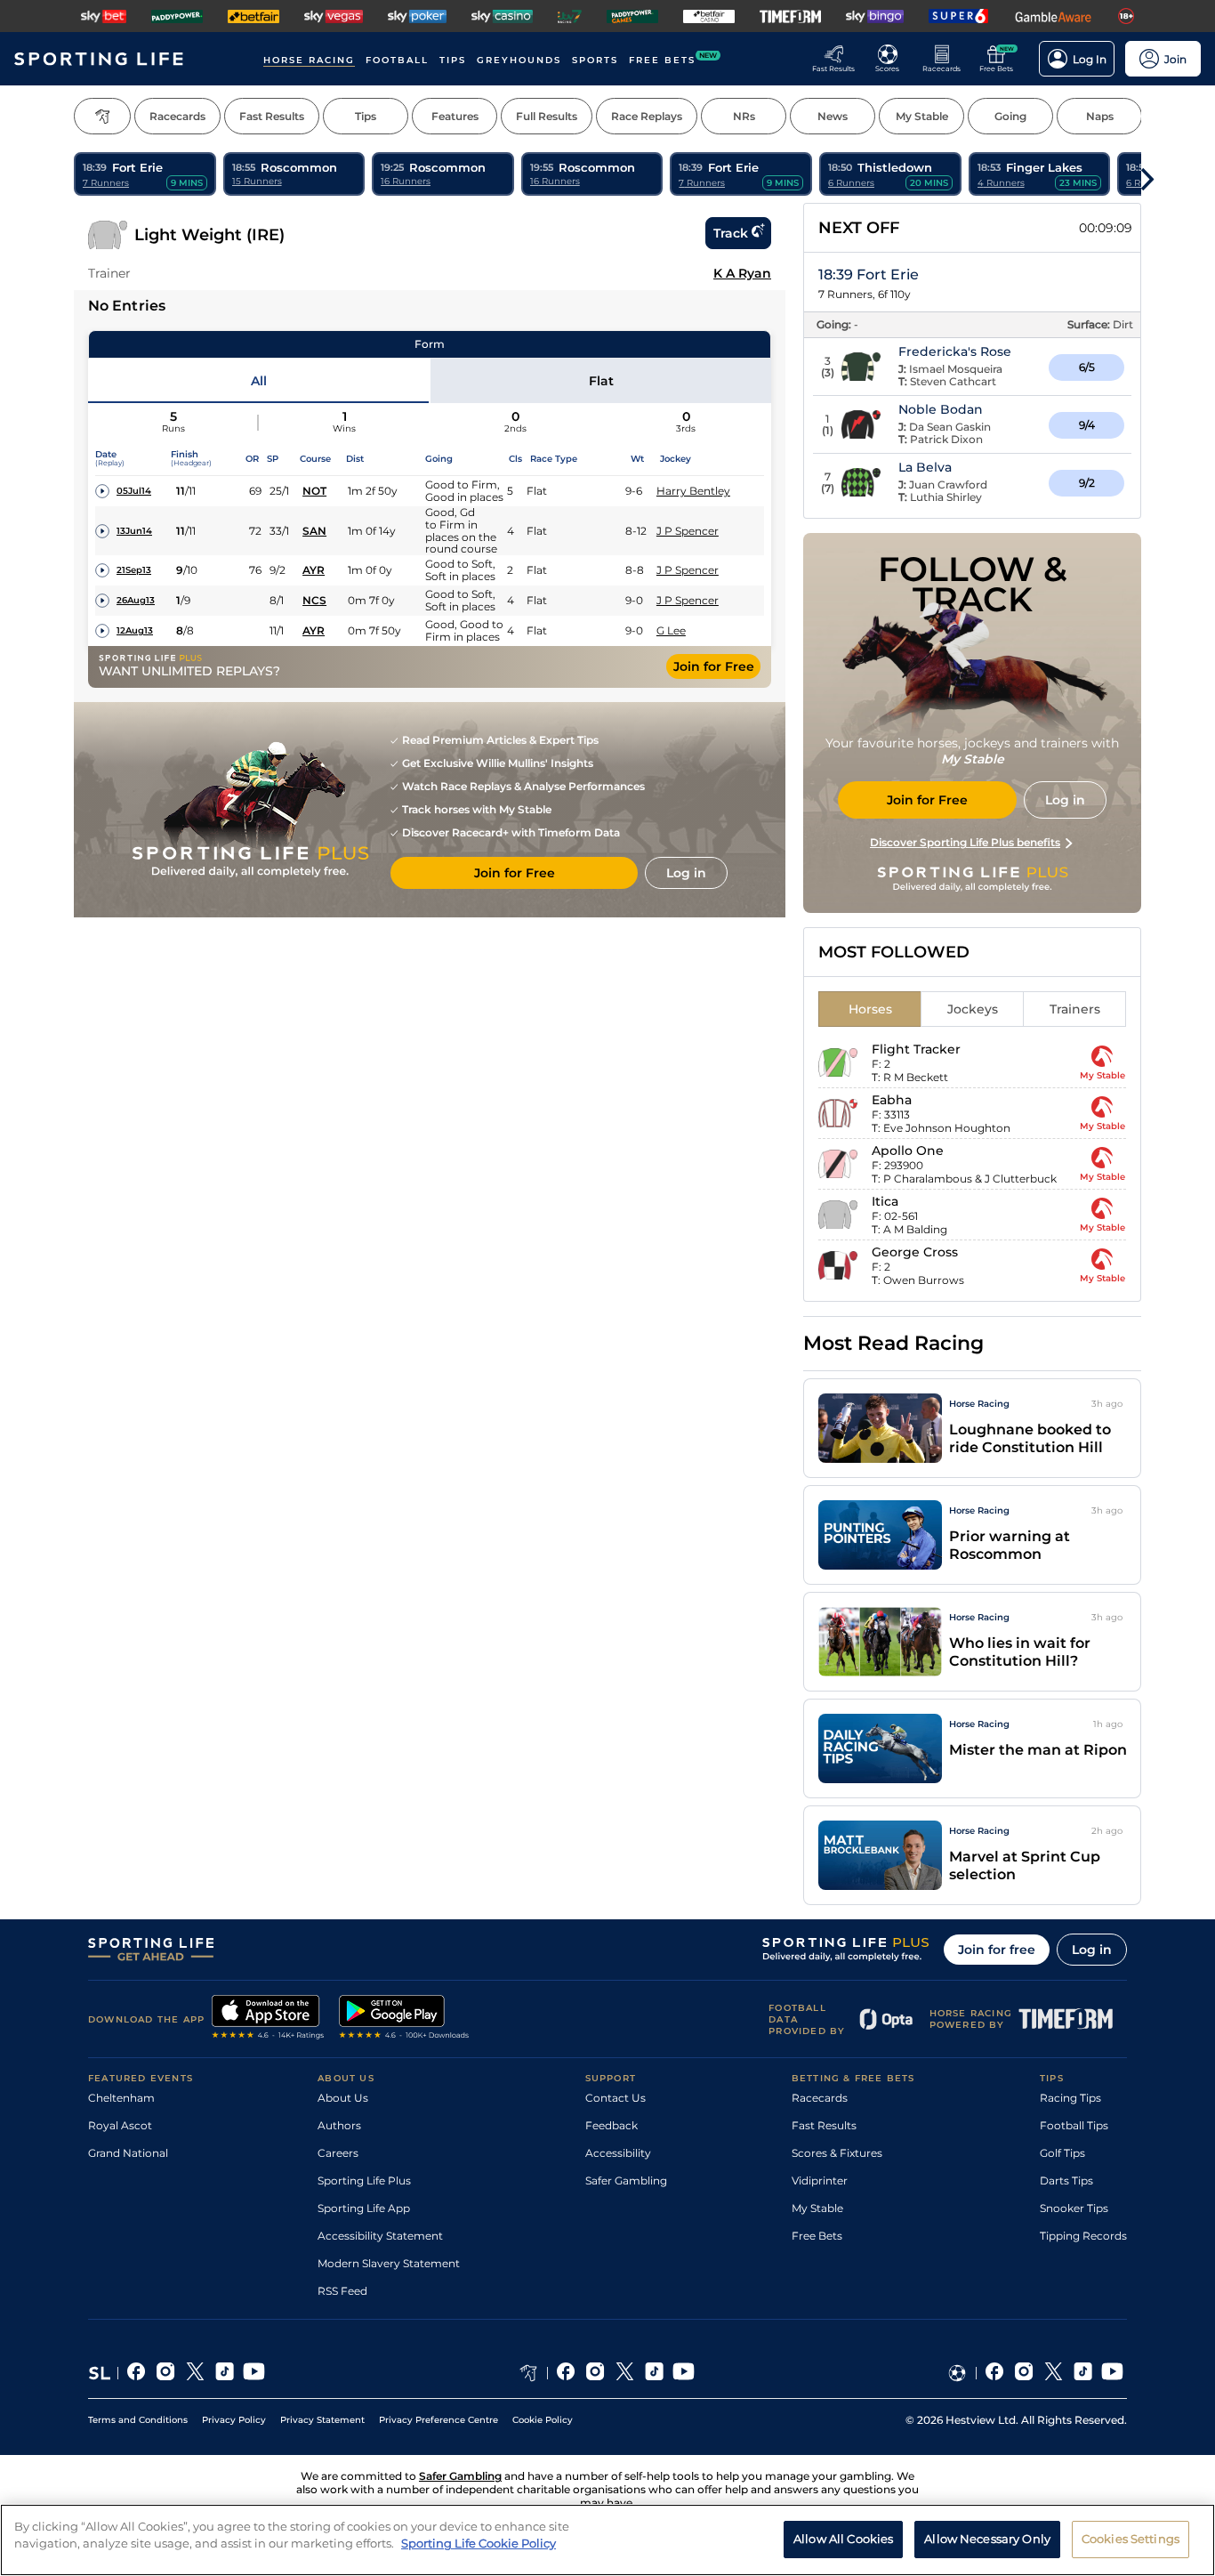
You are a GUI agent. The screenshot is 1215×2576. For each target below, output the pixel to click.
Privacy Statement (322, 2420)
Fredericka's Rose (955, 351)
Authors (339, 2125)
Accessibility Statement (380, 2236)
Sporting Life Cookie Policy (479, 2543)
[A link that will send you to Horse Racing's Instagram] (595, 2373)
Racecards (820, 2098)
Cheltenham (121, 2098)
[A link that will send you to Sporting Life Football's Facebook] (995, 2373)
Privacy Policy (234, 2420)
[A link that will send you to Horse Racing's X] (625, 2373)
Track (731, 233)
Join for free (997, 1950)
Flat (601, 381)
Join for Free (714, 666)
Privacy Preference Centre (439, 2420)
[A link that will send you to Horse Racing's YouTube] (684, 2373)
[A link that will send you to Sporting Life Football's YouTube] (1112, 2373)
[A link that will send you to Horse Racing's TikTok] (654, 2373)
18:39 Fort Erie (869, 275)
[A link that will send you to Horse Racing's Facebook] (566, 2373)
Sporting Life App (364, 2208)
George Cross (915, 1252)
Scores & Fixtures (837, 2153)
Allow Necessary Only (987, 2539)
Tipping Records (1083, 2236)
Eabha (892, 1100)
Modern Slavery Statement (389, 2263)
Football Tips (1074, 2125)
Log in (1092, 1950)
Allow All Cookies (843, 2539)
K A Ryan (742, 273)
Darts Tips (1066, 2180)
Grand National (128, 2153)
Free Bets (817, 2236)
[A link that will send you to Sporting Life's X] (195, 2373)
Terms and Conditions (138, 2420)
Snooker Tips (1074, 2208)
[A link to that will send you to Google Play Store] (404, 2019)
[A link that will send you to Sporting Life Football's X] (1054, 2373)
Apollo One (908, 1151)
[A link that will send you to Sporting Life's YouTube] (254, 2373)
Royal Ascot (120, 2125)
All (259, 381)
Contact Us (616, 2098)
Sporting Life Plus (364, 2180)
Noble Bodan (941, 409)
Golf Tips (1062, 2153)
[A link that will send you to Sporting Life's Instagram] (166, 2373)
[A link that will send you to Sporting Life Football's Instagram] (1024, 2373)
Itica (885, 1201)
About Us (343, 2098)
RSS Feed (342, 2291)
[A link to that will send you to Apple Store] (268, 2019)
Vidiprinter (820, 2180)
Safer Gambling (626, 2180)
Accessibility (618, 2153)
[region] (607, 2540)
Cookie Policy (543, 2420)
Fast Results (824, 2125)
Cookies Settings (1131, 2539)
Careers (338, 2153)
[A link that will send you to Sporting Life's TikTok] (225, 2373)
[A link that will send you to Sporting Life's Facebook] (137, 2373)
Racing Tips (1070, 2098)
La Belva (925, 467)
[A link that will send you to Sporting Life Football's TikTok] (1083, 2373)
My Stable (817, 2208)
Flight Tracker (916, 1049)
